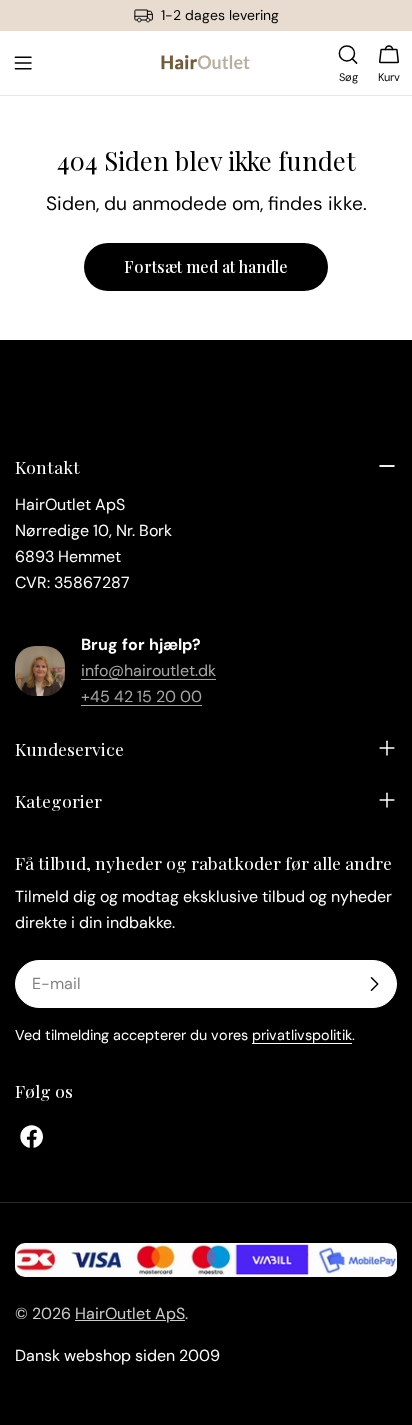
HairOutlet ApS (130, 1313)
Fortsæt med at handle (206, 266)
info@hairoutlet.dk (148, 670)
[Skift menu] (23, 63)
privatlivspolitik (302, 1035)
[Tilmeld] (374, 984)
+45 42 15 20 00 (141, 696)
